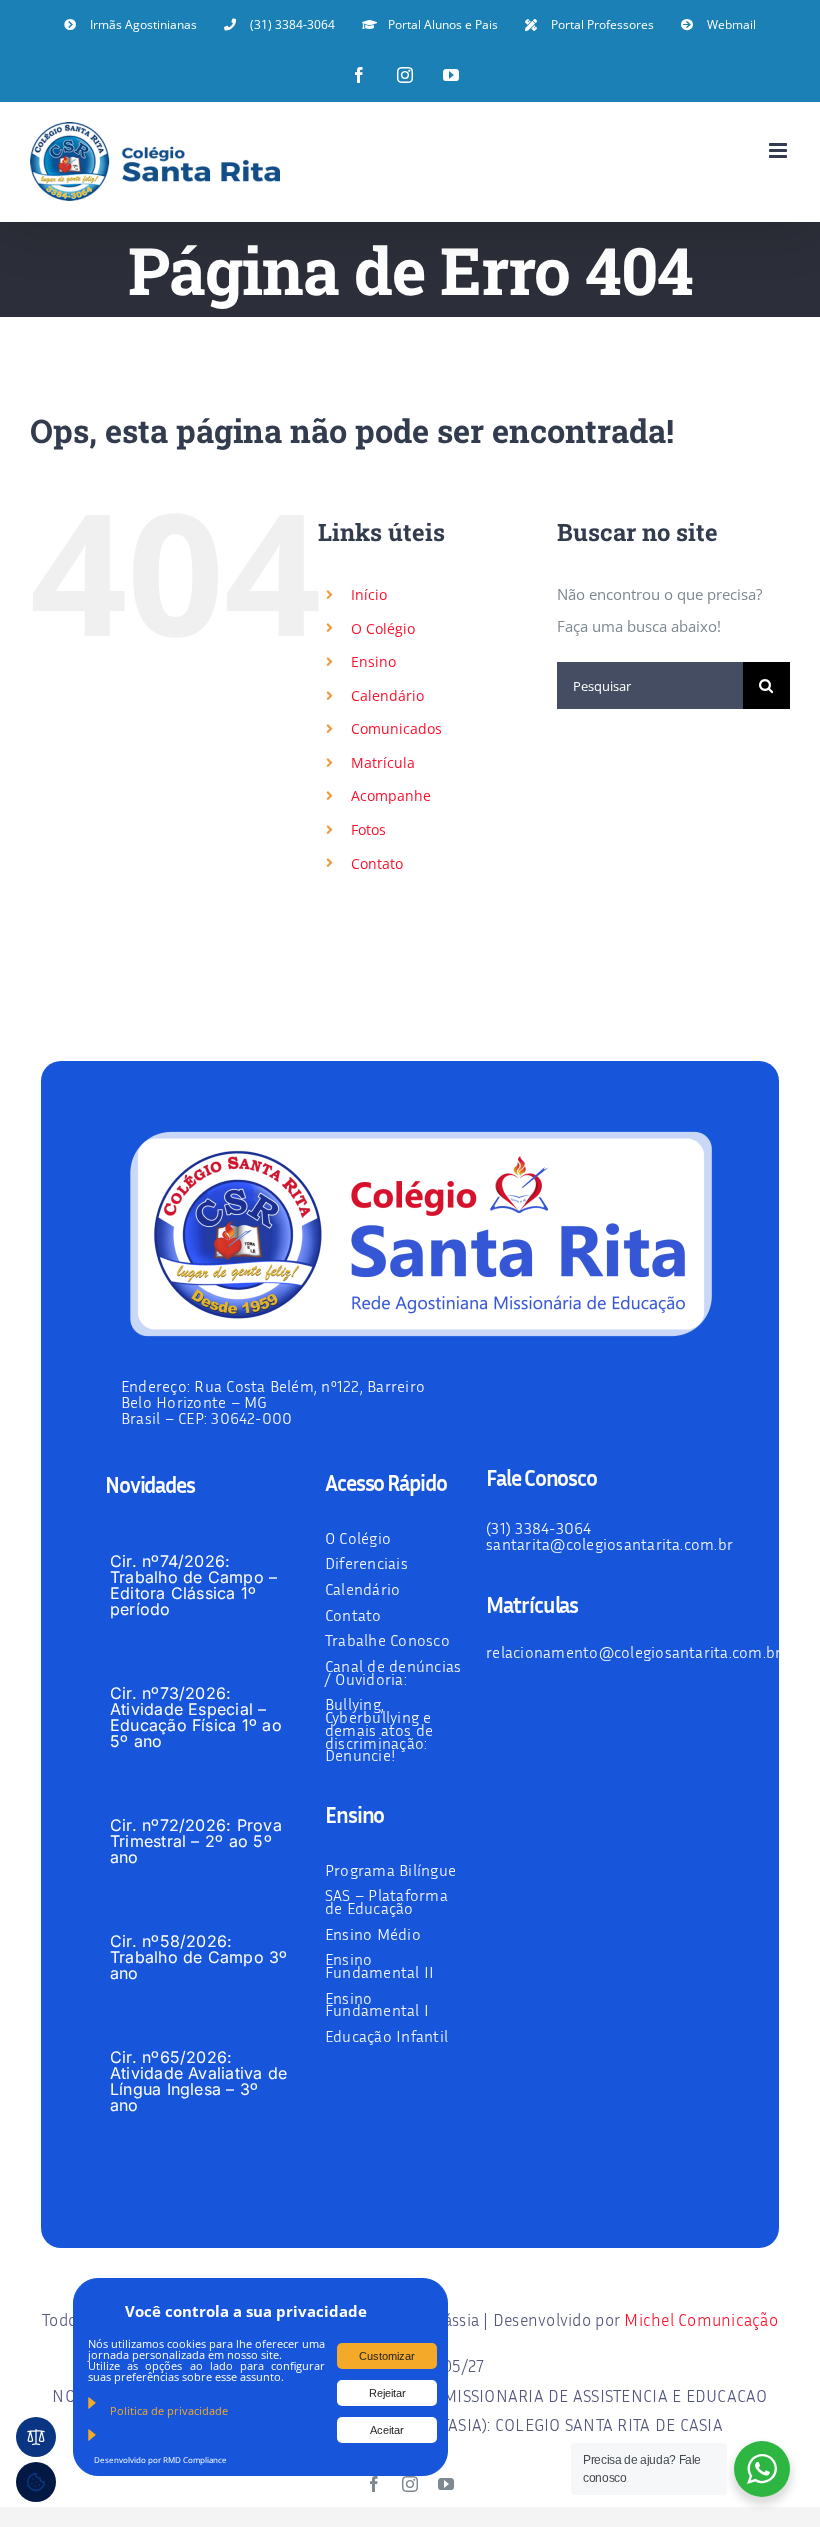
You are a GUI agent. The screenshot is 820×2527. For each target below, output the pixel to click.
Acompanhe (391, 795)
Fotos (368, 829)
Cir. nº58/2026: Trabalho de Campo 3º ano (199, 1957)
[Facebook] (359, 75)
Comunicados (396, 728)
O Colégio (383, 628)
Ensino (373, 661)
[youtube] (446, 2484)
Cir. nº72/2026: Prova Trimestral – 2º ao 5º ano (196, 1841)
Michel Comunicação (701, 2319)
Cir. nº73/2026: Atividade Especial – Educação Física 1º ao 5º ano (196, 1717)
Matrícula (383, 762)
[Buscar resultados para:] (650, 684)
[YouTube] (451, 75)
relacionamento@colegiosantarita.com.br (633, 1652)
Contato (377, 863)
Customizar (387, 2356)
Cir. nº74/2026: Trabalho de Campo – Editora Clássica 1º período (194, 1585)
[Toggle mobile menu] (779, 150)
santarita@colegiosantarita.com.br (609, 1544)
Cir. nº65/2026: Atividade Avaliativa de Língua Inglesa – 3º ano (199, 2081)
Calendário (387, 695)
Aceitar (387, 2430)
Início (369, 594)
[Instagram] (405, 75)
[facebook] (374, 2484)
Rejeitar (387, 2393)
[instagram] (410, 2484)
